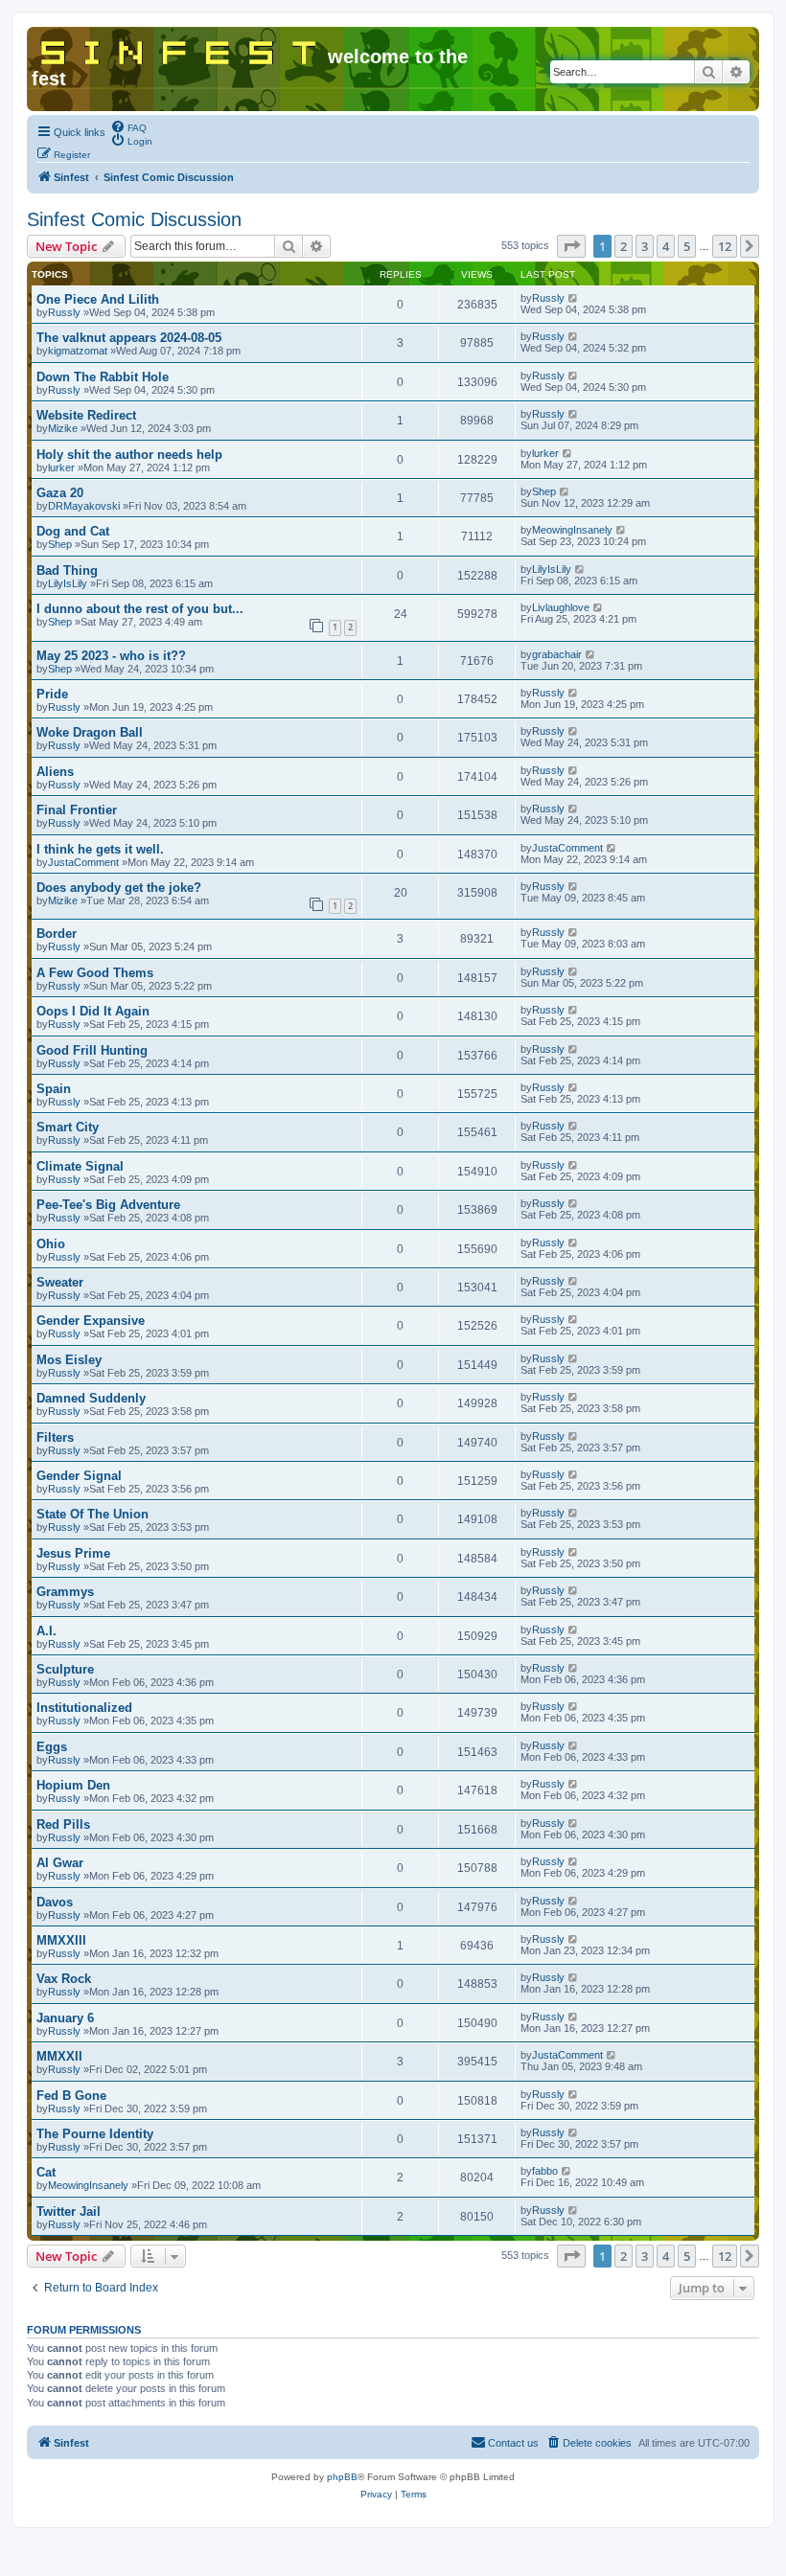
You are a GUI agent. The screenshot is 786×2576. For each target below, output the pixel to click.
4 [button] (666, 246)
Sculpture (65, 1669)
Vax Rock (64, 1979)
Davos (55, 1902)
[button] (571, 246)
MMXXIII (61, 1940)
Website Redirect (86, 415)
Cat (46, 2172)
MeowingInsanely (572, 530)
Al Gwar (60, 1863)
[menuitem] (128, 126)
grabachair (557, 654)
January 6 (65, 2018)
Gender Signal (79, 1476)
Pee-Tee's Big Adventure (108, 1205)
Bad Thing (67, 570)
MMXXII (59, 2056)
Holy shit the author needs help (129, 455)
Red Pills (63, 1824)
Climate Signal (80, 1166)
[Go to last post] (574, 298)
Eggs (52, 1747)
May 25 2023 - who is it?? (111, 656)
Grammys (65, 1592)
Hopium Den (73, 1785)
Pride (52, 694)
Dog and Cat (73, 531)
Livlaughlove (561, 607)
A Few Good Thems (95, 973)
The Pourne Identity (95, 2134)
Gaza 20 (60, 493)
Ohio (51, 1244)
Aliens (55, 772)
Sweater (60, 1282)
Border (57, 934)
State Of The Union (92, 1514)
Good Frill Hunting (92, 1050)
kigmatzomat (78, 351)
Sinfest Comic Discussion (134, 219)
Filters (55, 1437)
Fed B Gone (71, 2096)
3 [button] (645, 246)
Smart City (68, 1127)
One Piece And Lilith (98, 299)
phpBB (342, 2477)
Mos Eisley (69, 1360)
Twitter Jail (69, 2211)
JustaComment (83, 862)
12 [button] (725, 246)
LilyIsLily (68, 583)
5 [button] (687, 246)
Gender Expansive (91, 1321)
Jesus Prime (73, 1553)
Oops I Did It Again (93, 1011)
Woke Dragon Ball (90, 732)
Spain (54, 1089)
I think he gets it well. (100, 849)
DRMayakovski (84, 506)
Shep (544, 491)
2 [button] (624, 246)
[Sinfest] (180, 49)
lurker (61, 467)
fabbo (545, 2171)
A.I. (46, 1631)
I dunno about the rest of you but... (140, 609)
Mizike (63, 428)
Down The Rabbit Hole (103, 377)
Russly (64, 312)
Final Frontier (77, 810)
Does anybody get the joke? (119, 888)
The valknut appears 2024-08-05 (129, 338)
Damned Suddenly (91, 1398)
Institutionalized (84, 1708)
